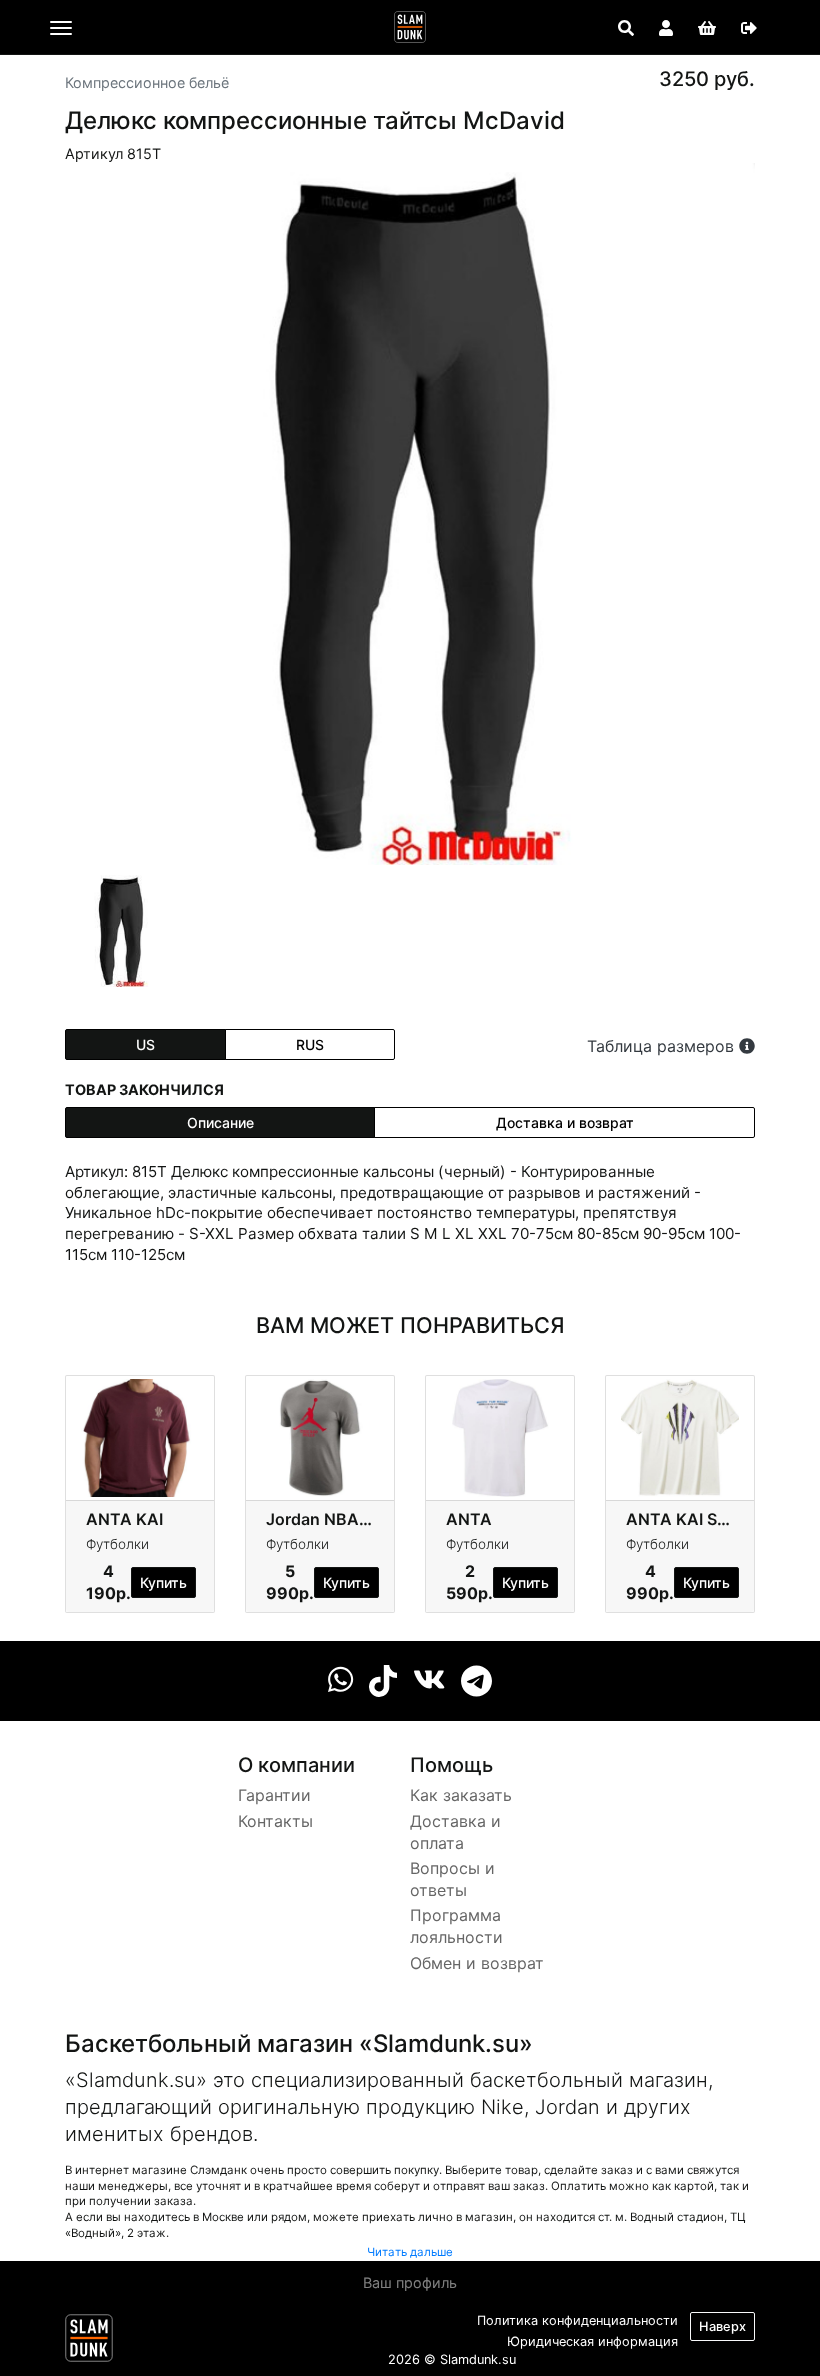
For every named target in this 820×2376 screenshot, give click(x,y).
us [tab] (145, 1044)
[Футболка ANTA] (500, 1436)
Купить (163, 1582)
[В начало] (89, 2342)
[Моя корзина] (707, 28)
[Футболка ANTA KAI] (140, 1436)
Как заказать (461, 1795)
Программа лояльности (456, 1926)
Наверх (722, 2326)
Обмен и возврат (477, 1963)
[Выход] (749, 28)
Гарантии (274, 1795)
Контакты (275, 1821)
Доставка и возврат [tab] (565, 1122)
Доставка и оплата (455, 1832)
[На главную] (410, 27)
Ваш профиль (410, 2282)
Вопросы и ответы (452, 1879)
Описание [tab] (220, 1122)
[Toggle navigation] (61, 28)
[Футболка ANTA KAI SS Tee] (680, 1436)
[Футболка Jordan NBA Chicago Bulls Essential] (320, 1436)
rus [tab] (310, 1044)
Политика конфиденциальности (577, 2320)
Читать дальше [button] (410, 2252)
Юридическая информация (592, 2341)
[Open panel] (626, 28)
